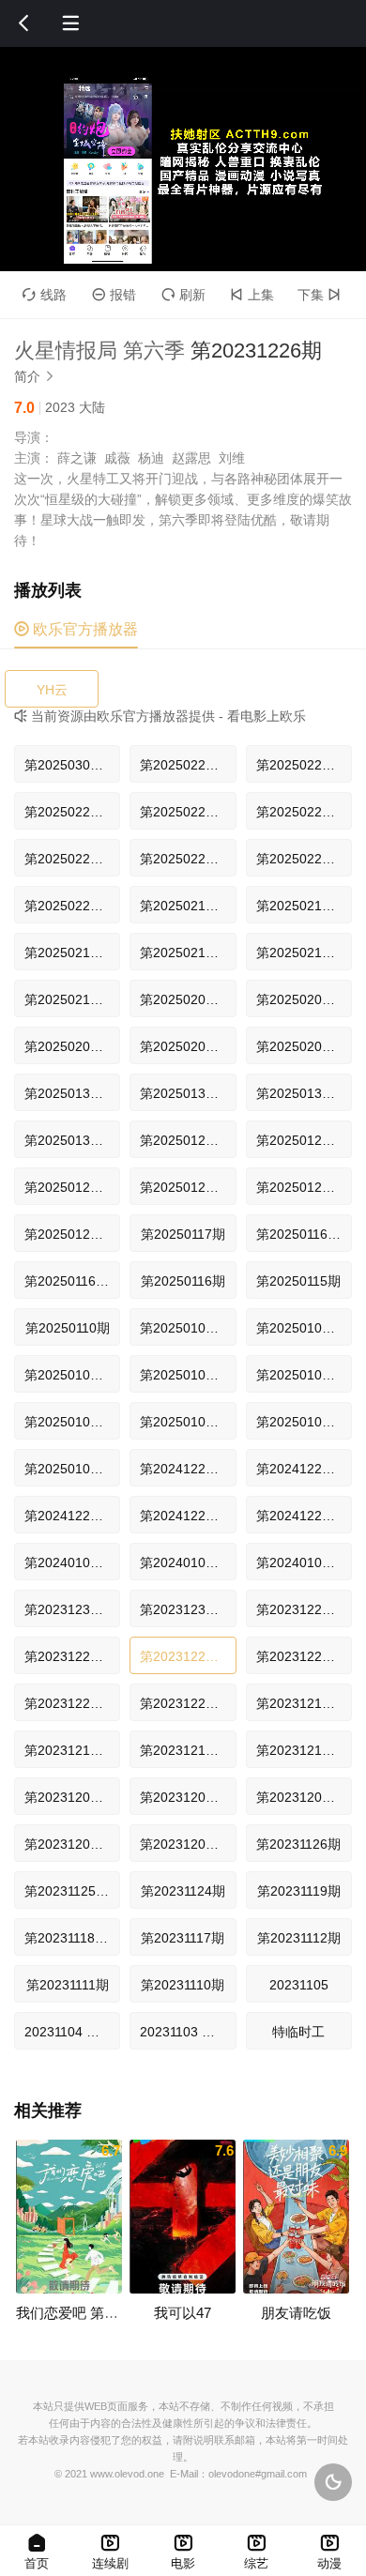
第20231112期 (299, 1938)
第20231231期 (68, 1609)
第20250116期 (183, 1281)
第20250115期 (298, 1281)
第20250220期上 (304, 859)
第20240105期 (299, 1562)
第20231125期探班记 (72, 1891)
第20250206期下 (304, 999)
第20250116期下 (304, 1234)
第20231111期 (68, 1985)
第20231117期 (183, 1938)
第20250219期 (183, 906)
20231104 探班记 (72, 2032)
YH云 (52, 690)
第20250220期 (68, 906)
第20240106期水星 (188, 1562)
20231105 (299, 1985)
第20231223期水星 (72, 1703)
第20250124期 (299, 1140)
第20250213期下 (72, 953)
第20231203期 (299, 1797)
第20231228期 (68, 1656)
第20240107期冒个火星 (72, 1562)
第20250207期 (183, 999)
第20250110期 (68, 1328)
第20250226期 (299, 812)
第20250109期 (68, 1375)
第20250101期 (68, 1469)
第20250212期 (68, 999)
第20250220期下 (188, 859)
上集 (252, 295)
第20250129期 (183, 1140)
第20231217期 (299, 1703)
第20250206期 (183, 1046)
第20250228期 (183, 765)
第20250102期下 (72, 1422)
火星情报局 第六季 (99, 351)
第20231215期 (183, 1750)
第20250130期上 (304, 1093)
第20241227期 (183, 1469)
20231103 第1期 (188, 2032)
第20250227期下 (304, 765)
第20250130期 (68, 1140)
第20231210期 (299, 1750)
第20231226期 (183, 1656)
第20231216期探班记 (72, 1750)
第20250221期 (68, 859)
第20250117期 (183, 1234)
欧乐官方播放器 (76, 629)
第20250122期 (68, 1234)
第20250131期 (68, 1093)
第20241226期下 (304, 1469)
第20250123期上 (188, 1187)
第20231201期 (183, 1844)
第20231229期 (299, 1609)
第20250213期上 (188, 953)
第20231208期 (183, 1797)
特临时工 (298, 2032)
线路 (45, 295)
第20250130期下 (188, 1093)
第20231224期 (299, 1656)
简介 (35, 376)
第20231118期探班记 (72, 1938)
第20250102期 (299, 1422)
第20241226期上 (72, 1516)
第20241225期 (299, 1516)
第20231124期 (183, 1891)
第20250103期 (299, 1375)
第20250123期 (299, 1187)
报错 (114, 295)
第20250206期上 (72, 1046)
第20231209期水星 (72, 1797)
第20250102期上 (188, 1422)
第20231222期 (183, 1703)
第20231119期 (299, 1891)
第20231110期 (183, 1985)
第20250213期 (299, 953)
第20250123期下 (72, 1187)
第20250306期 (68, 765)
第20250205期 (299, 1046)
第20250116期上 (72, 1281)
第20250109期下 (188, 1328)
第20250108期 (183, 1375)
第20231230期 (183, 1609)
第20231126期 (298, 1844)
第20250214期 (299, 906)
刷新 (183, 295)
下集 (319, 295)
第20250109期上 (304, 1328)
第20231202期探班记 (72, 1844)
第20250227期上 (72, 812)
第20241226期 (183, 1516)
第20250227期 (183, 812)
